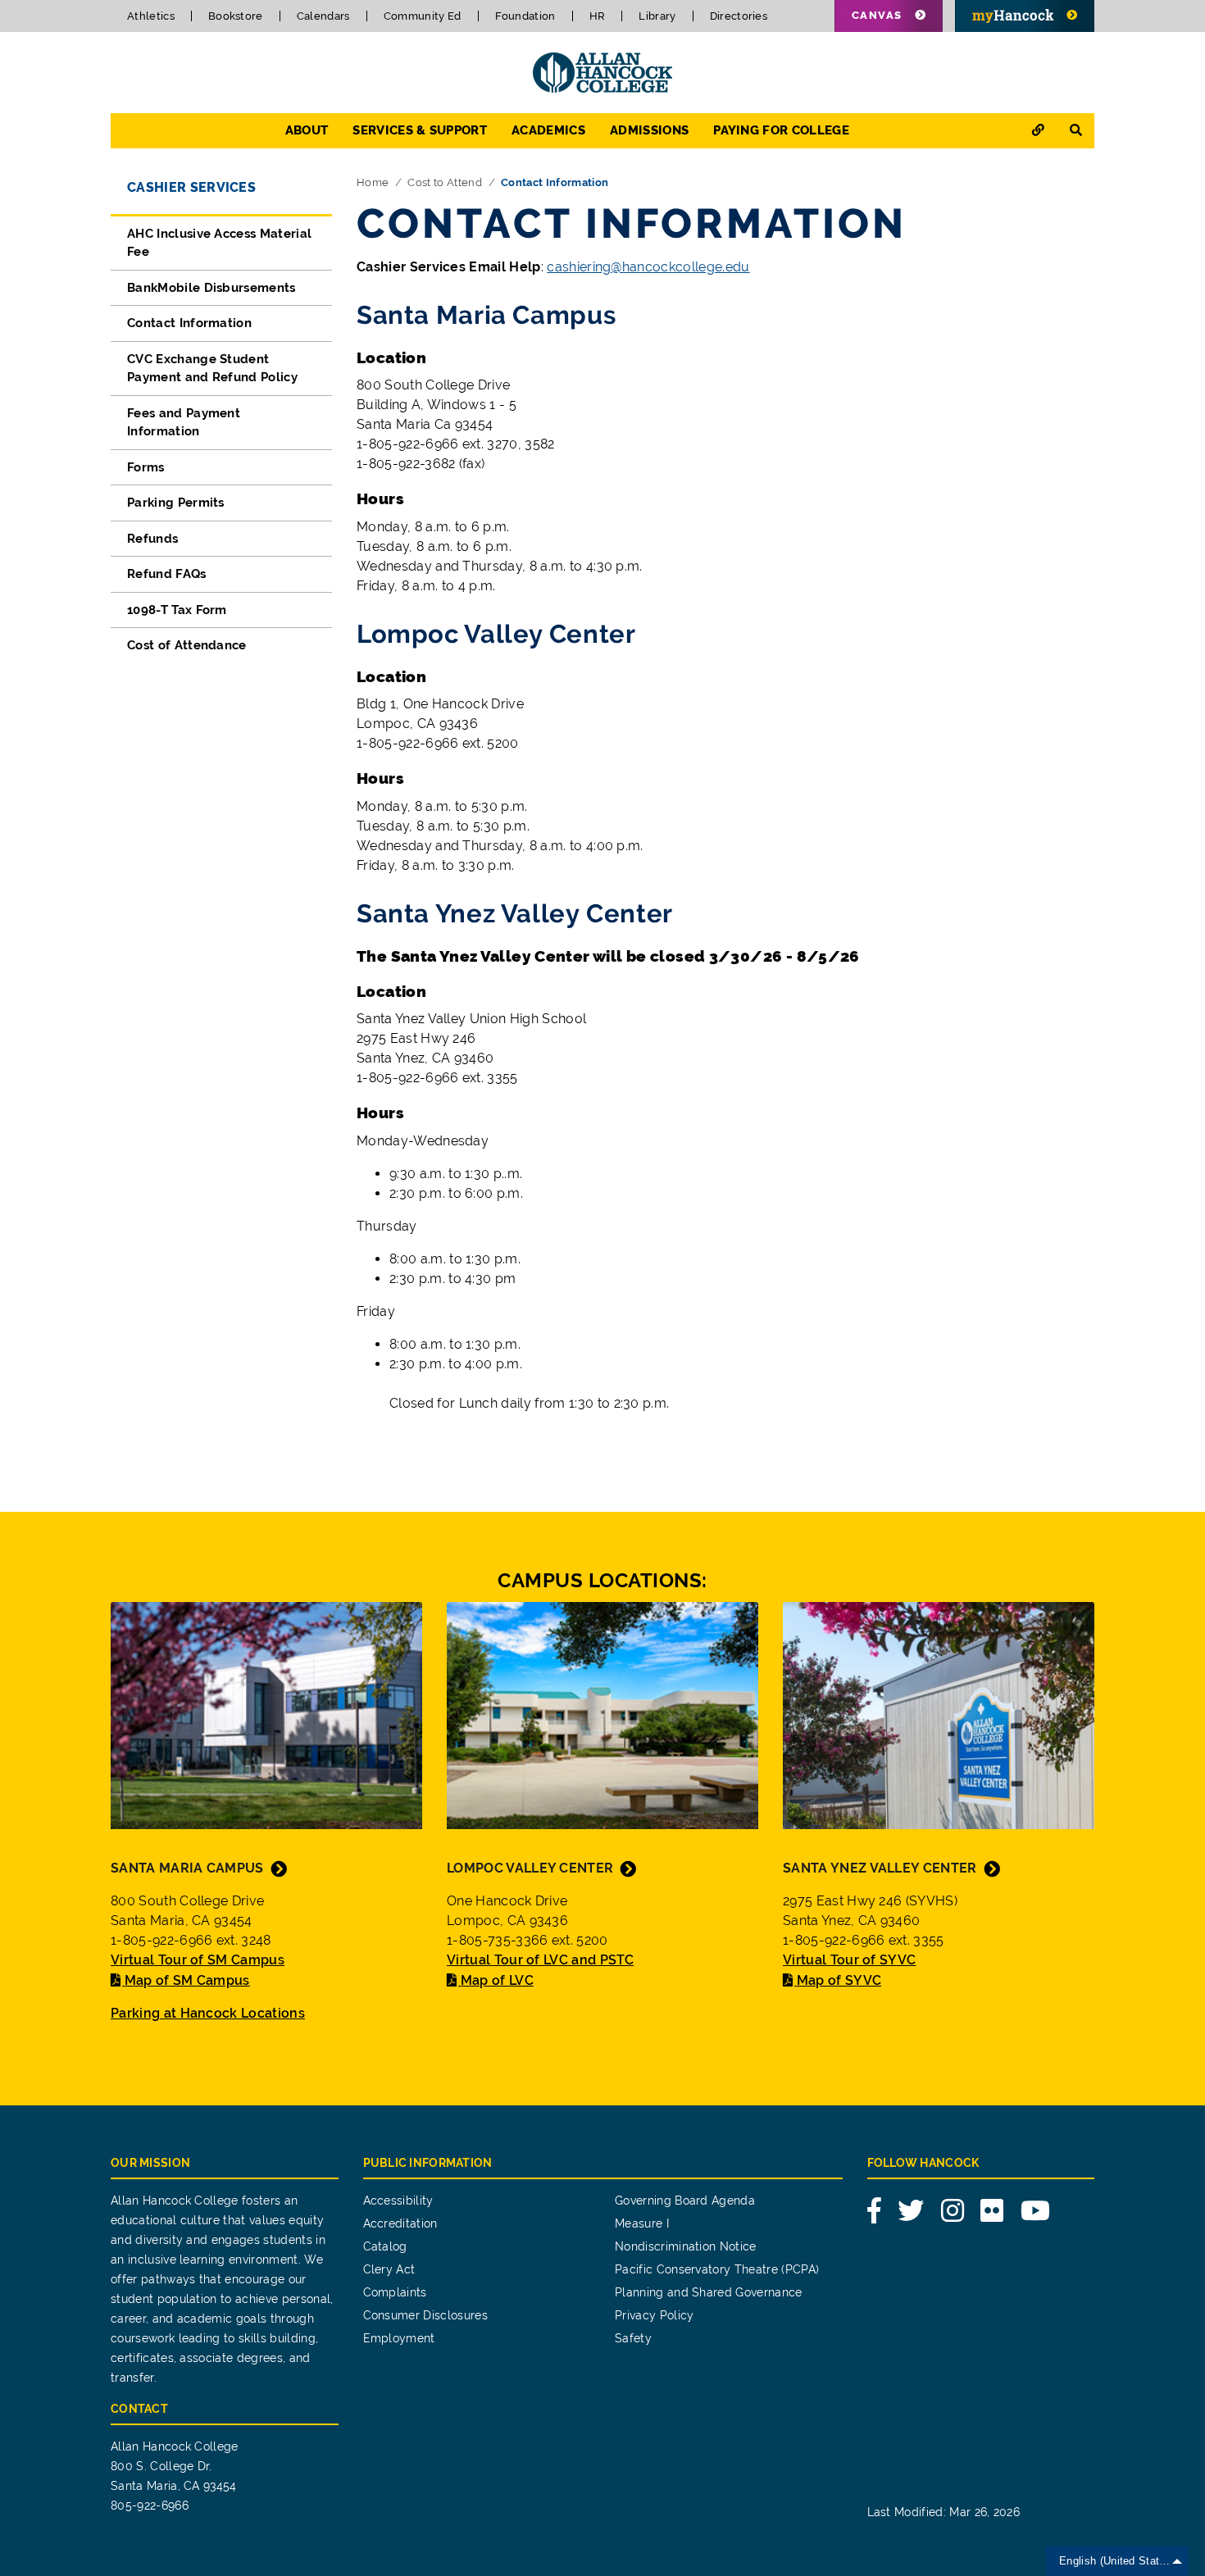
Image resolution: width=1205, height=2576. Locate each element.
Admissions (649, 130)
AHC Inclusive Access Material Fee (219, 243)
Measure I (642, 2223)
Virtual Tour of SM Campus (198, 1960)
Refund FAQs (167, 574)
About (307, 130)
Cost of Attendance (187, 645)
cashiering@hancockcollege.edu (648, 267)
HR (598, 16)
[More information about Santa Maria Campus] (266, 1714)
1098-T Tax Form (177, 610)
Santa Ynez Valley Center (880, 1868)
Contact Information (189, 323)
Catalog (385, 2246)
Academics (548, 130)
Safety (633, 2338)
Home (373, 182)
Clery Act (389, 2269)
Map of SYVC (839, 1980)
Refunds (152, 539)
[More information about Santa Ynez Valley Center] (939, 1714)
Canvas (877, 15)
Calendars (323, 16)
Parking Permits (176, 503)
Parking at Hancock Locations (208, 2013)
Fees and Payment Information (184, 423)
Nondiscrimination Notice (686, 2246)
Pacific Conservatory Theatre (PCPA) (717, 2269)
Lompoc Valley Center (530, 1868)
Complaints (395, 2292)
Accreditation (400, 2223)
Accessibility (398, 2201)
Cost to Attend (444, 182)
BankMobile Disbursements (211, 288)
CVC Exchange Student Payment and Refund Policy (212, 369)
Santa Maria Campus (187, 1868)
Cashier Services (191, 187)
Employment (399, 2338)
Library (657, 16)
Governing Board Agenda (685, 2201)
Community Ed (423, 16)
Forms (146, 467)
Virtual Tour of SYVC (849, 1960)
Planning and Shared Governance (709, 2292)
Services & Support (420, 130)
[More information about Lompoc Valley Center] (602, 1714)
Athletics (151, 16)
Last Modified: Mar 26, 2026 (944, 2512)
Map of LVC (497, 1980)
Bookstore (236, 16)
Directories (739, 16)
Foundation (525, 16)
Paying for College (781, 130)
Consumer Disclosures (425, 2315)
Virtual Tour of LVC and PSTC (540, 1960)
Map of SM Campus (187, 1980)
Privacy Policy (654, 2315)
